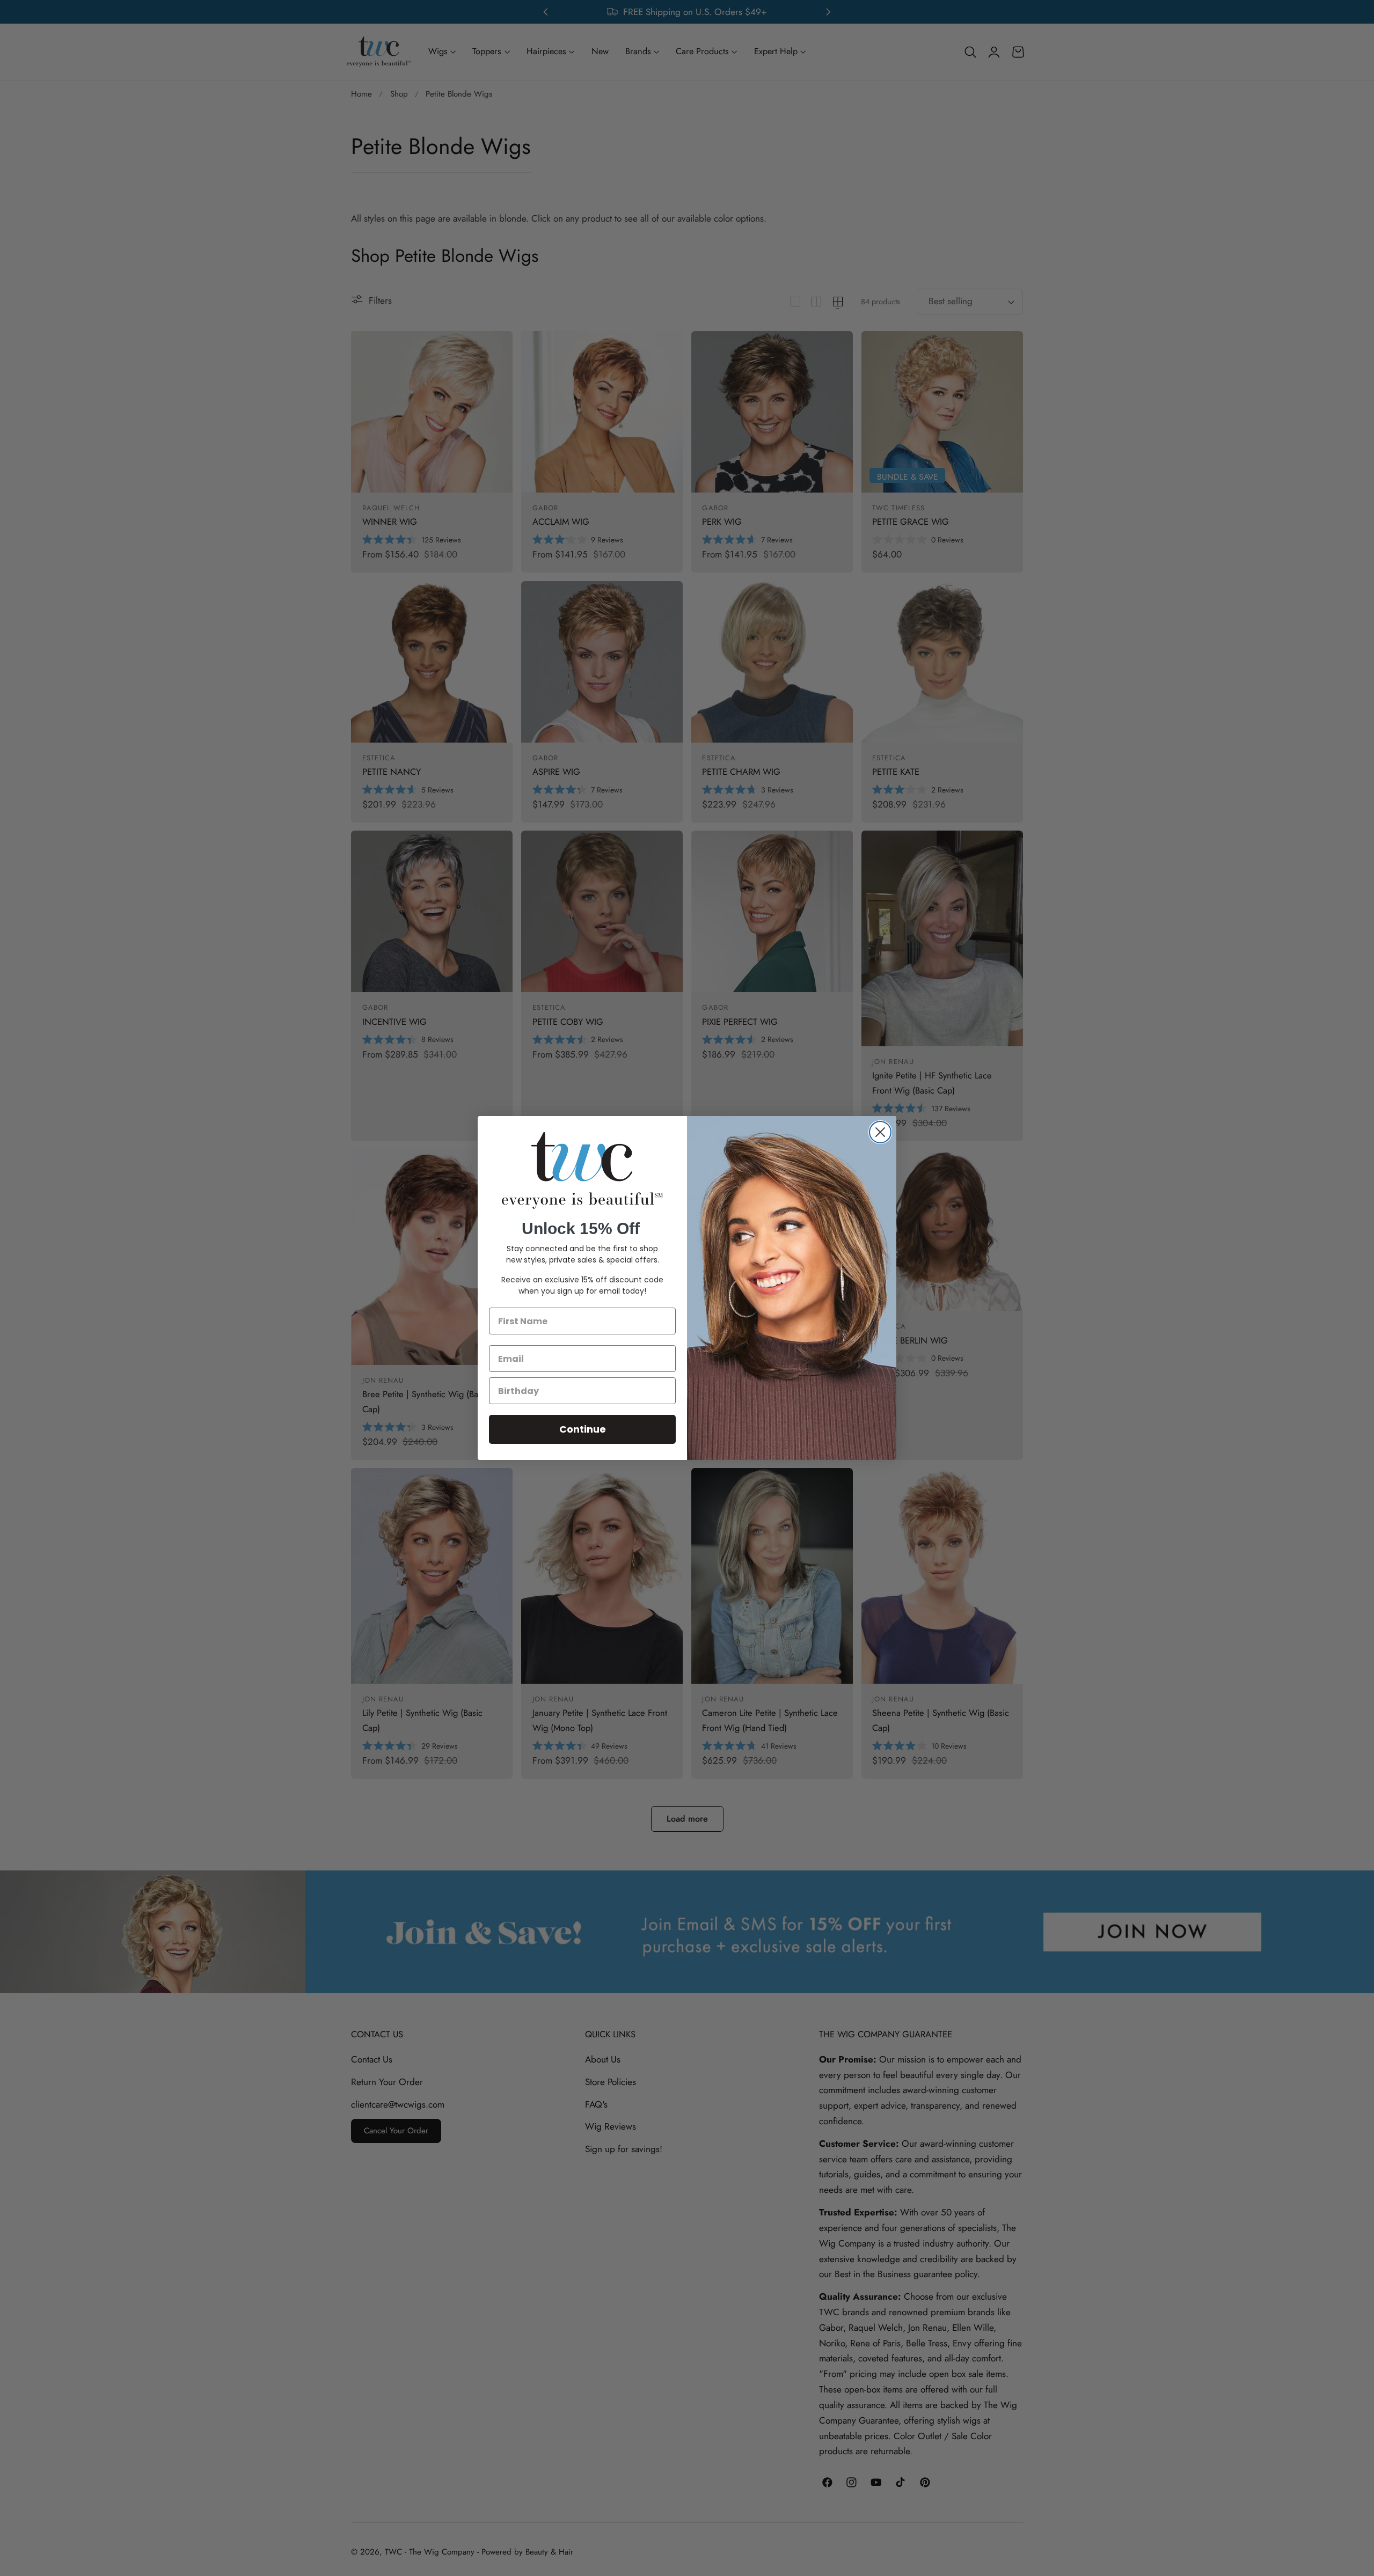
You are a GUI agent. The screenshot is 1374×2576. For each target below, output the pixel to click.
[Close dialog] (880, 1132)
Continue (583, 1429)
